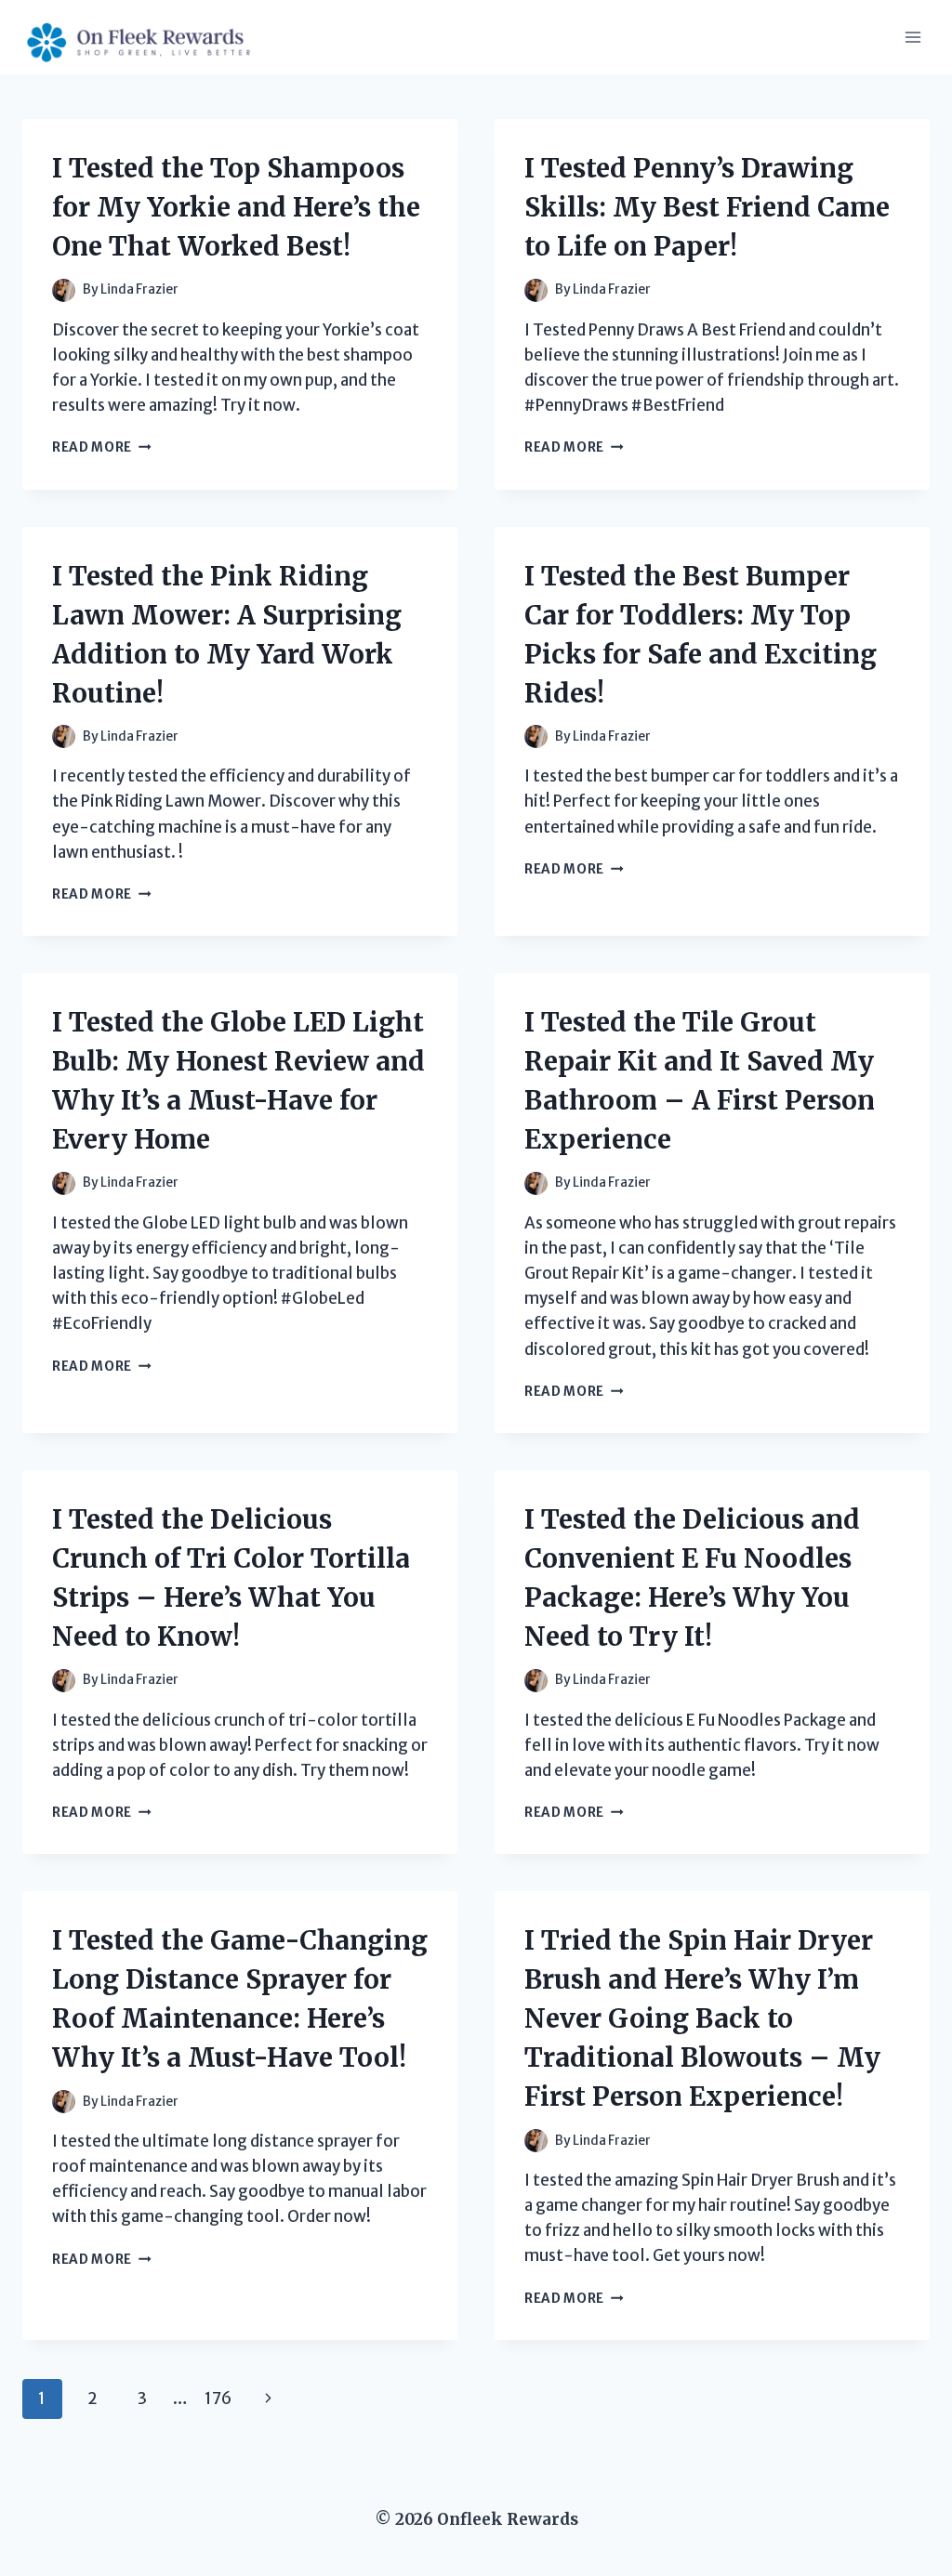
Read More (102, 447)
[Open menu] (912, 37)
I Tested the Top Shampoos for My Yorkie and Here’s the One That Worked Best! (236, 207)
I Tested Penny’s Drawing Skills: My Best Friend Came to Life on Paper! (707, 207)
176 (218, 2399)
